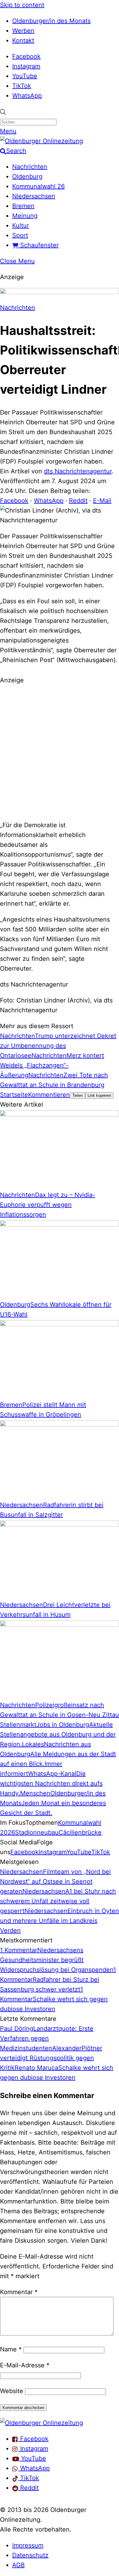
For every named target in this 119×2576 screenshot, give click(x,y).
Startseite (14, 1095)
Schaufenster (38, 245)
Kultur (21, 225)
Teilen (78, 1095)
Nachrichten (30, 167)
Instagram (26, 66)
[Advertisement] (60, 752)
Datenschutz (30, 2555)
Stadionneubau (37, 1832)
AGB (18, 2565)
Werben (23, 31)
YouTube (25, 76)
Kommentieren (49, 1095)
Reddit (78, 501)
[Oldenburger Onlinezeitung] (41, 2423)
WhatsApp (27, 96)
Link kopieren (99, 1095)
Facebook (26, 56)
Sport (20, 235)
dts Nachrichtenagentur (78, 471)
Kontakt (23, 40)
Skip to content (22, 5)
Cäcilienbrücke (80, 1832)
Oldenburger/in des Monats (51, 21)
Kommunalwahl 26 (38, 186)
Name (11, 2349)
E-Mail (102, 501)
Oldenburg (27, 176)
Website (12, 2391)
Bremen (23, 206)
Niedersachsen (34, 196)
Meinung (25, 216)
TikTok (22, 86)
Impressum (28, 2545)
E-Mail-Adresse (25, 2365)
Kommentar (19, 2292)
